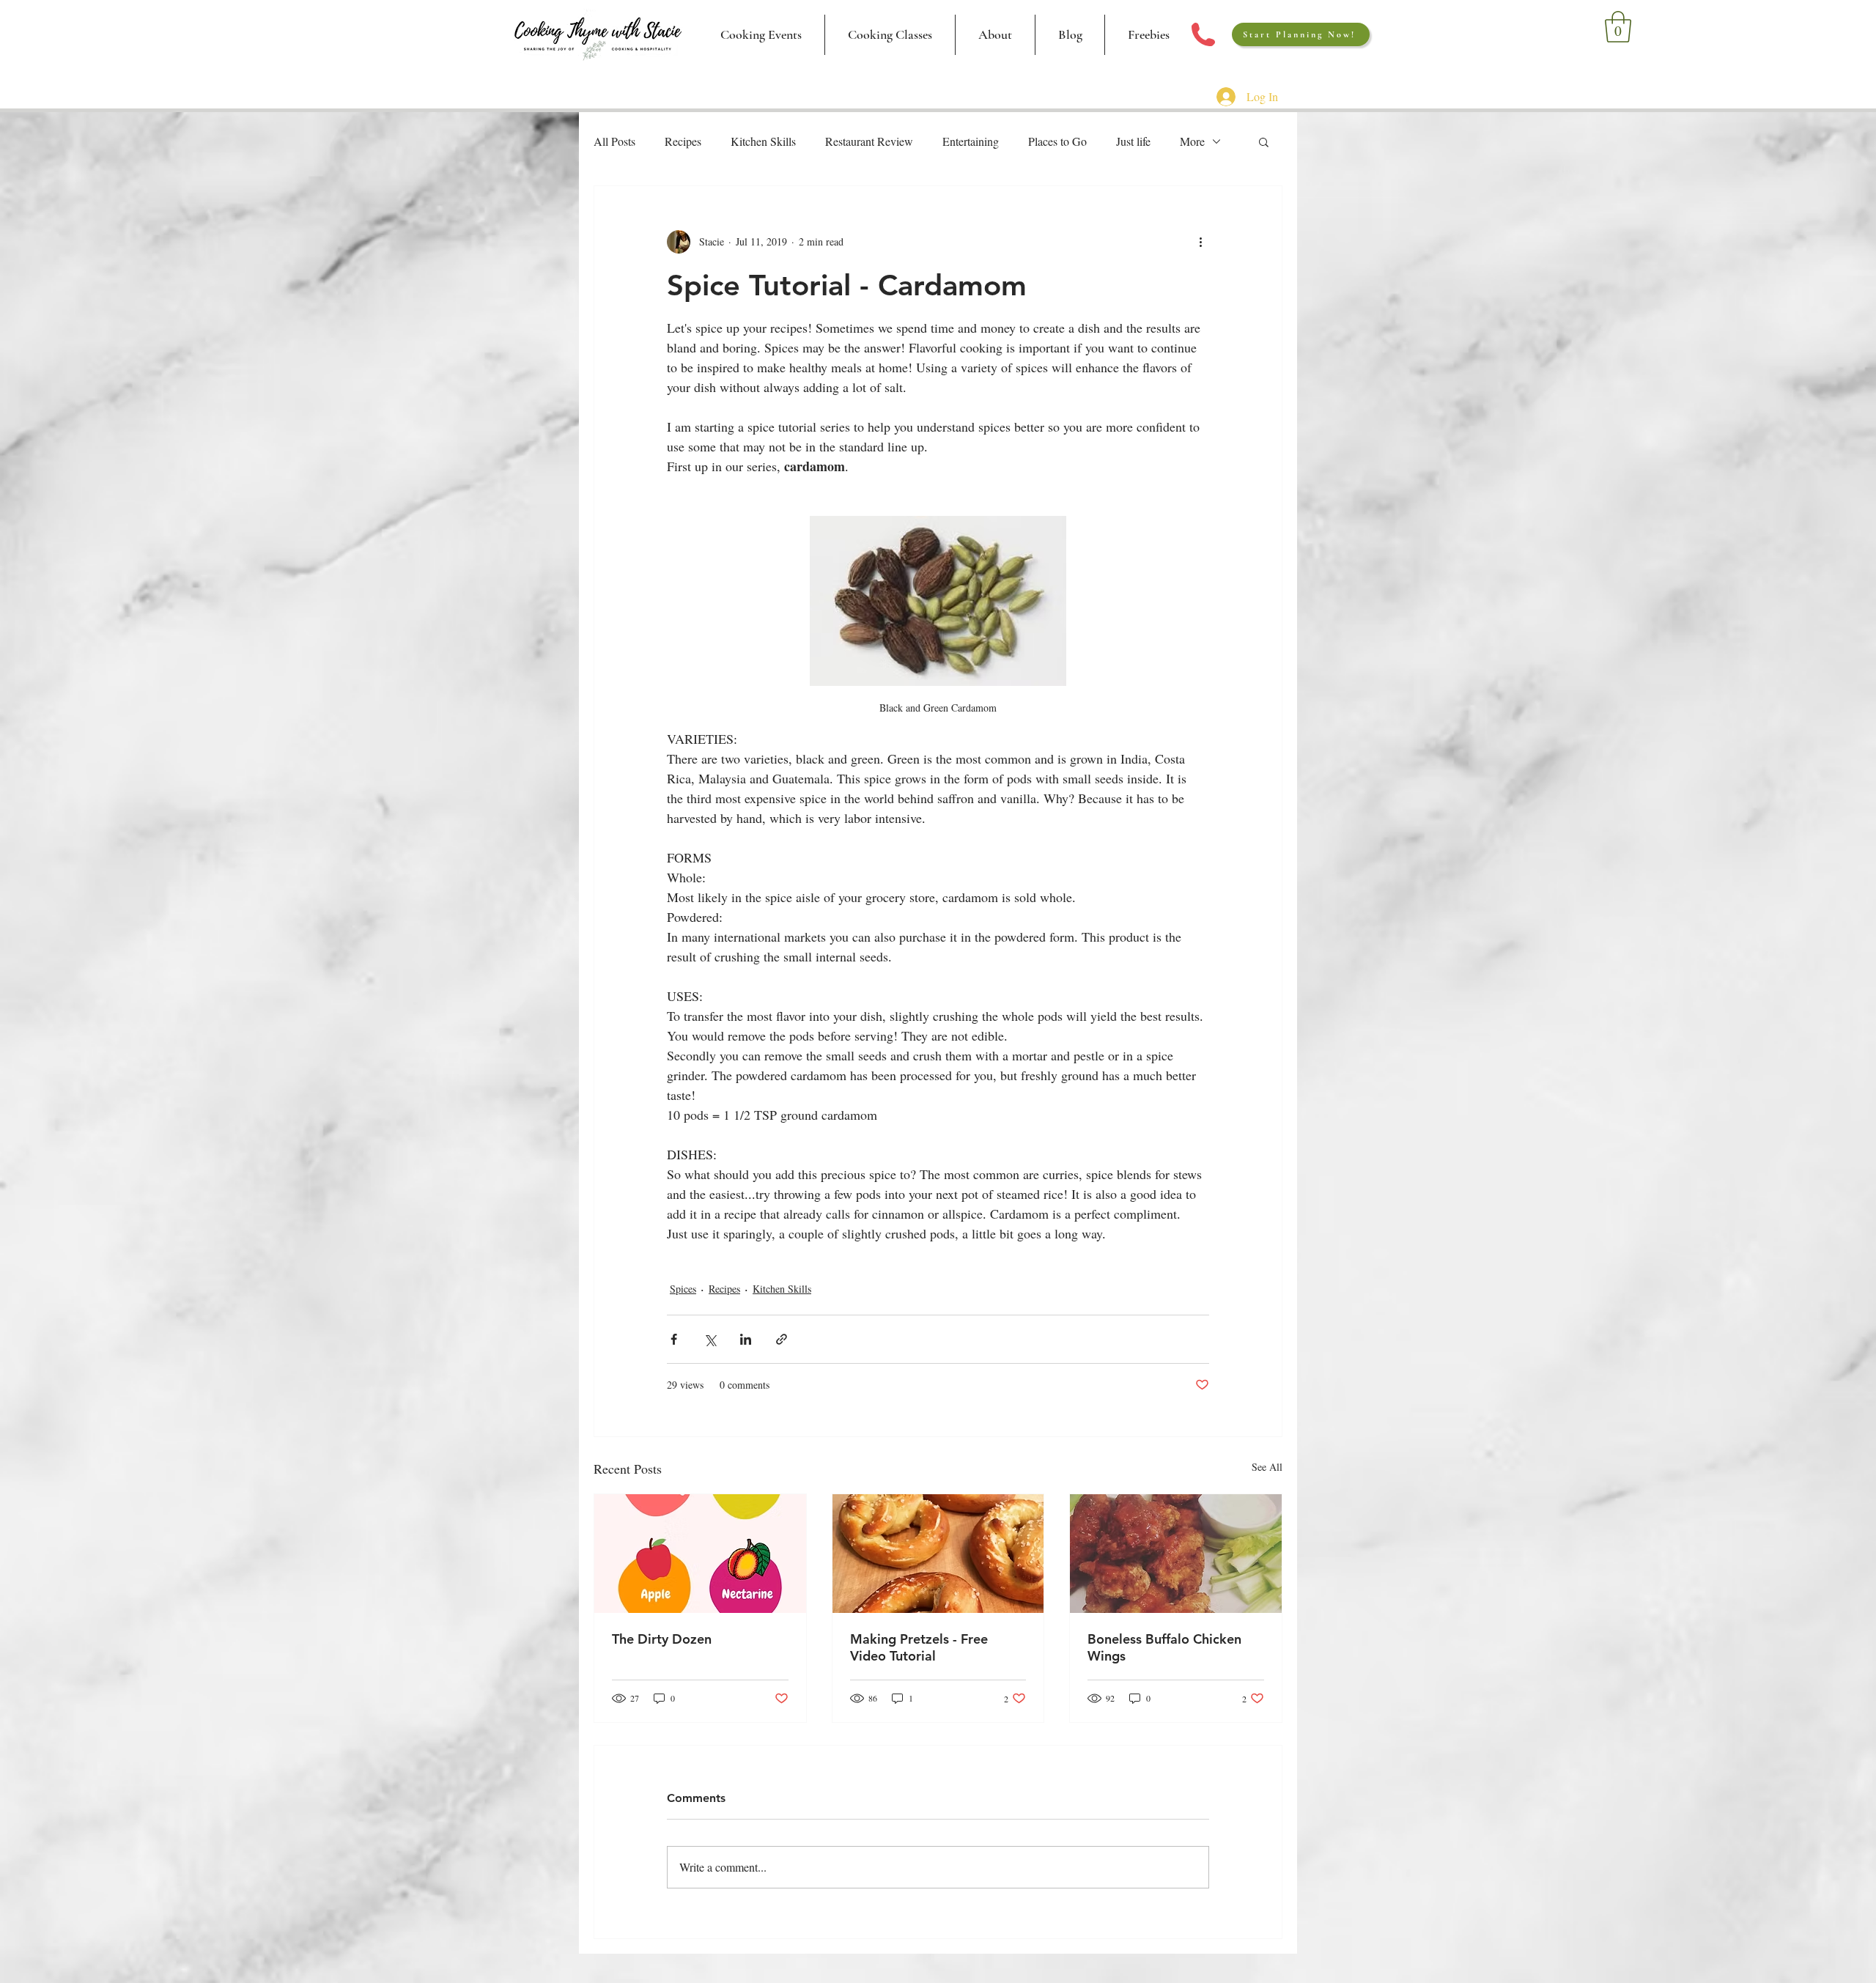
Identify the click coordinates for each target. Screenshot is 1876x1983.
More (1192, 141)
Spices (683, 1289)
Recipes (683, 141)
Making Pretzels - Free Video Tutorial (919, 1647)
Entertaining (971, 141)
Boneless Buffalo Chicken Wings (1164, 1647)
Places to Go (1057, 141)
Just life (1133, 141)
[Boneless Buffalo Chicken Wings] (1176, 1554)
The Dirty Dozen (662, 1639)
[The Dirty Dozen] (700, 1554)
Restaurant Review (869, 141)
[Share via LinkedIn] (746, 1339)
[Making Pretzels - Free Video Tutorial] (938, 1554)
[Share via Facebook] (674, 1339)
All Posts (614, 141)
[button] (890, 35)
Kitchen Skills (763, 141)
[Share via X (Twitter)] (710, 1339)
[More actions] (1200, 242)
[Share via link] (782, 1339)
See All (1267, 1467)
